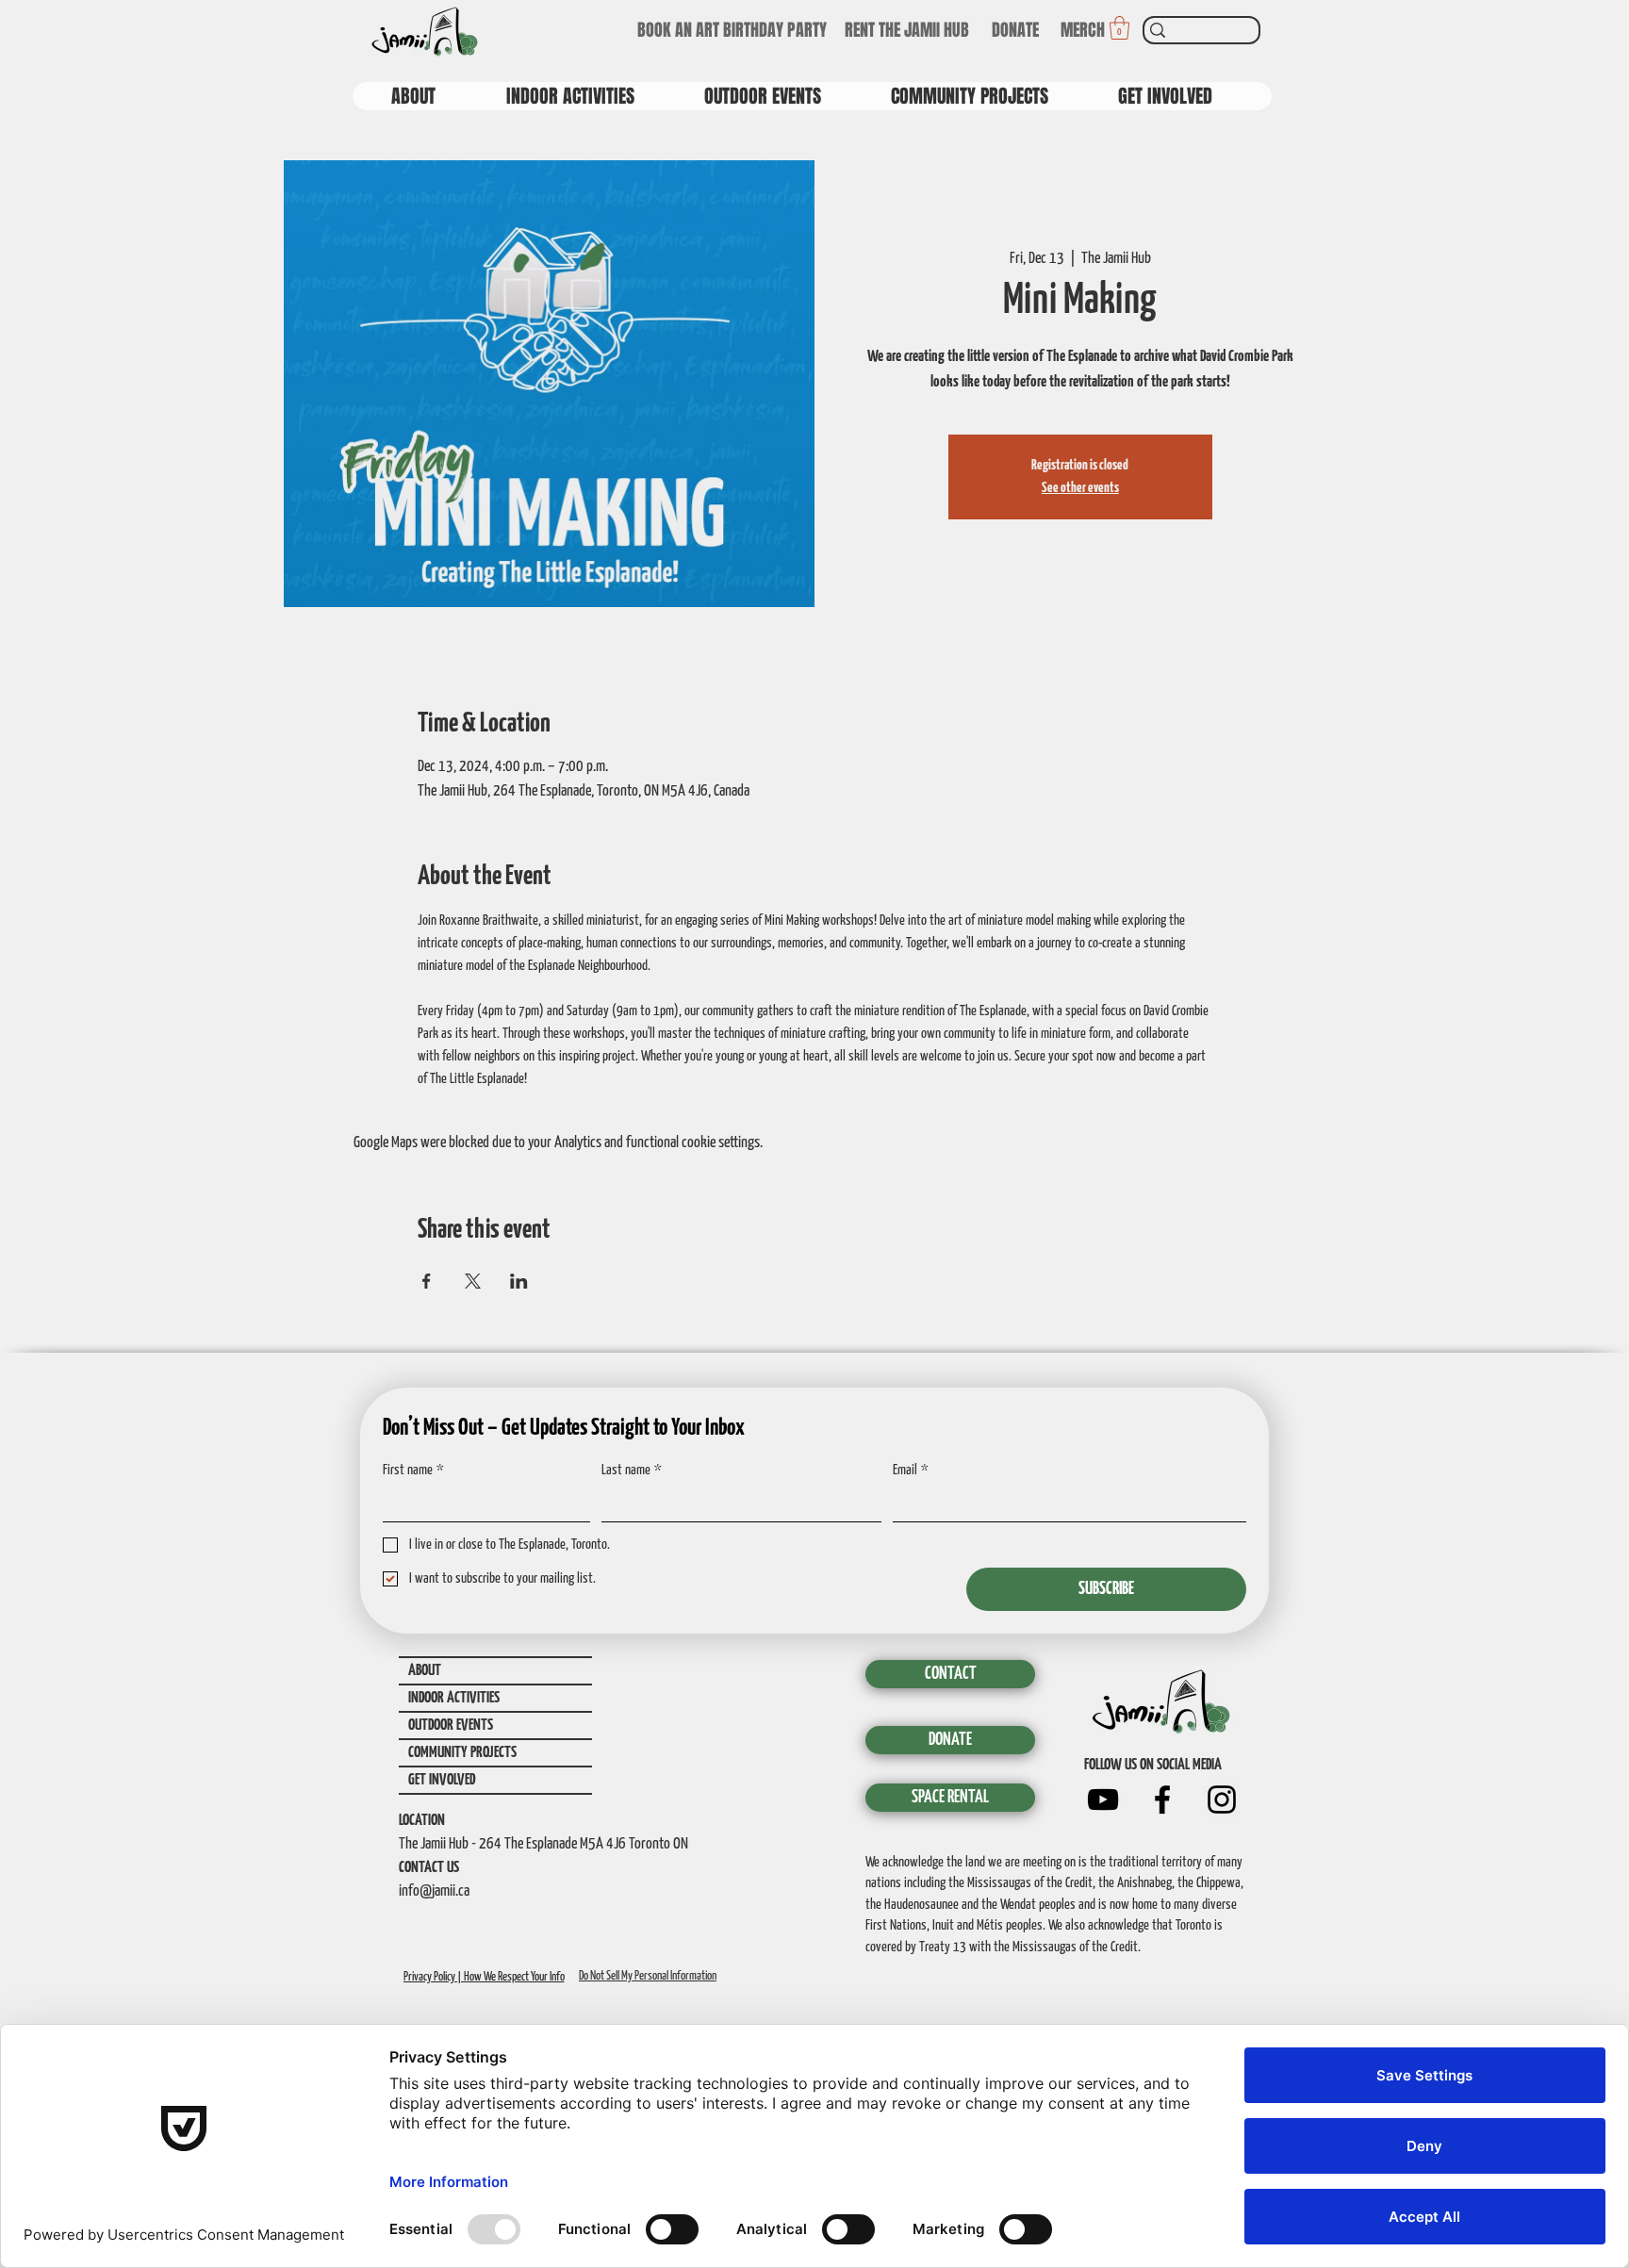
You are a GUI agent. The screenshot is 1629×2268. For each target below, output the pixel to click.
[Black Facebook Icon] (1162, 1800)
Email (911, 1470)
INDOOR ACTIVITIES (454, 1698)
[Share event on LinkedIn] (519, 1281)
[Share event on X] (473, 1281)
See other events (1080, 488)
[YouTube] (1103, 1800)
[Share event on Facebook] (427, 1281)
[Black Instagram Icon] (1222, 1800)
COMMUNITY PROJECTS (462, 1753)
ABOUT (425, 1671)
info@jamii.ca (434, 1891)
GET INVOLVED (442, 1780)
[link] (1119, 28)
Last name (632, 1470)
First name (413, 1470)
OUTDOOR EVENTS (451, 1726)
